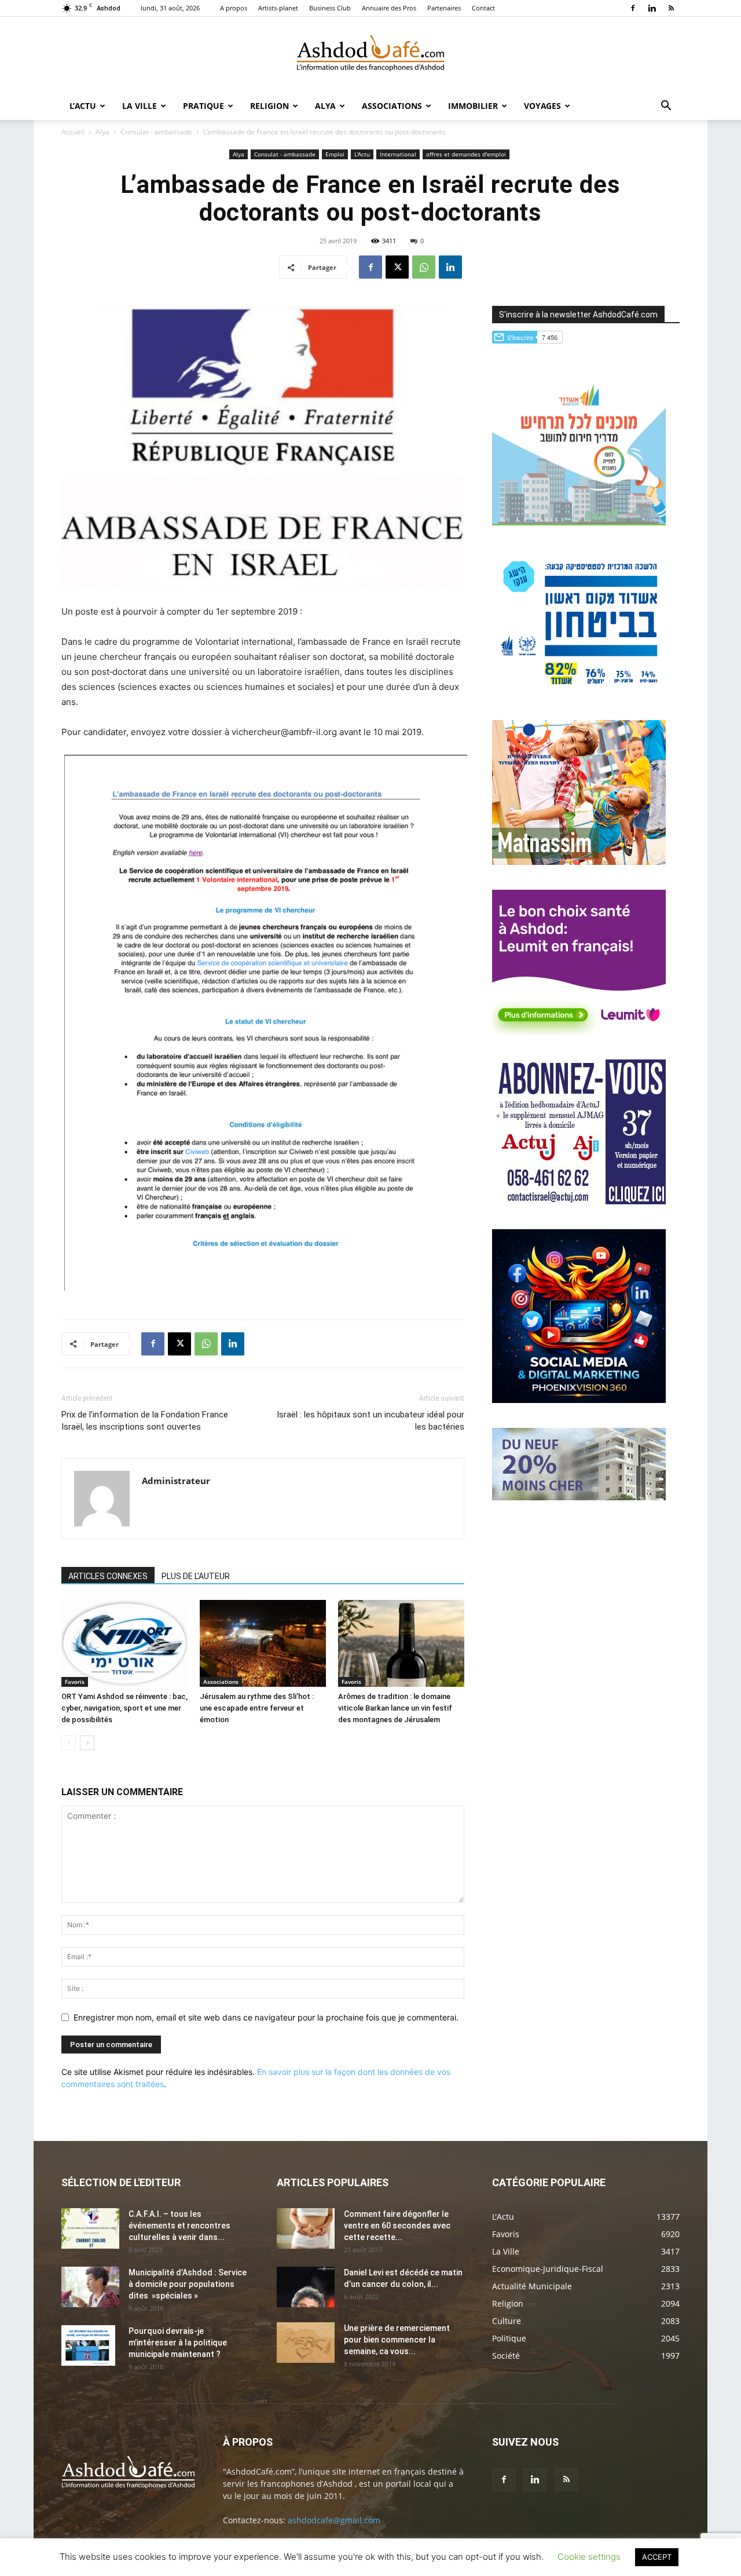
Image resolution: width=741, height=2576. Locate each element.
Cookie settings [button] (589, 2557)
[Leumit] (579, 1031)
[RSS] (671, 8)
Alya (325, 106)
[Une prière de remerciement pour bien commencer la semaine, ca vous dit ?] (306, 2343)
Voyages (542, 106)
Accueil (73, 132)
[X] (397, 267)
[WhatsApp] (424, 267)
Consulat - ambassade (156, 132)
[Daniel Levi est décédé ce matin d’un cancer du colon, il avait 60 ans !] (306, 2287)
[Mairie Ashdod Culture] (579, 862)
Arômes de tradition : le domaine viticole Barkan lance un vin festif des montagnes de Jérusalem (395, 1708)
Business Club (330, 8)
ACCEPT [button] (657, 2557)
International (398, 154)
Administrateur (176, 1481)
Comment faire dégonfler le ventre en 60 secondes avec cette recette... (397, 2226)
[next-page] (87, 1743)
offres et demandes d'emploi (466, 154)
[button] (666, 107)
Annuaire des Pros (389, 8)
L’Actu (83, 106)
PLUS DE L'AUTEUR (196, 1576)
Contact (483, 8)
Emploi (335, 154)
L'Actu (362, 154)
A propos (234, 8)
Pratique (203, 106)
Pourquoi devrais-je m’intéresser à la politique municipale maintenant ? (178, 2343)
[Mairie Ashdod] (579, 692)
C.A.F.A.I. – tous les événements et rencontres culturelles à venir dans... (179, 2226)
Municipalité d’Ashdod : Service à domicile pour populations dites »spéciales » (188, 2284)
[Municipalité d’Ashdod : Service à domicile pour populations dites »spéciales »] (90, 2287)
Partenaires (444, 8)
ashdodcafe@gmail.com (334, 2520)
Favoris (75, 1682)
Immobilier (473, 106)
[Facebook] (633, 8)
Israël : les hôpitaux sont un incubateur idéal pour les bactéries (370, 1421)
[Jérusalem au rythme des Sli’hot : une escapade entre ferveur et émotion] (263, 1643)
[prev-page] (69, 1743)
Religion (269, 106)
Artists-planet (278, 8)
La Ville (140, 106)
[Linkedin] (652, 8)
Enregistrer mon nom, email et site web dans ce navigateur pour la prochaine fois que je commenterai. (266, 2017)
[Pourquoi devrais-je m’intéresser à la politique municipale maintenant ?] (88, 2345)
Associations (392, 106)
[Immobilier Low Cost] (579, 1497)
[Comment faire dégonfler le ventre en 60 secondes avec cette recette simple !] (306, 2228)
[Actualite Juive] (579, 1201)
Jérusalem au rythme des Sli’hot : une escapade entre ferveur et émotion (257, 1708)
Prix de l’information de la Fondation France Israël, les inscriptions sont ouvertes (145, 1421)
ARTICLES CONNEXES (108, 1576)
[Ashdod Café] (370, 55)
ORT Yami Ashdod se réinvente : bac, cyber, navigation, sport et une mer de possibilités (124, 1708)
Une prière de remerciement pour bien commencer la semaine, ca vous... (397, 2340)
